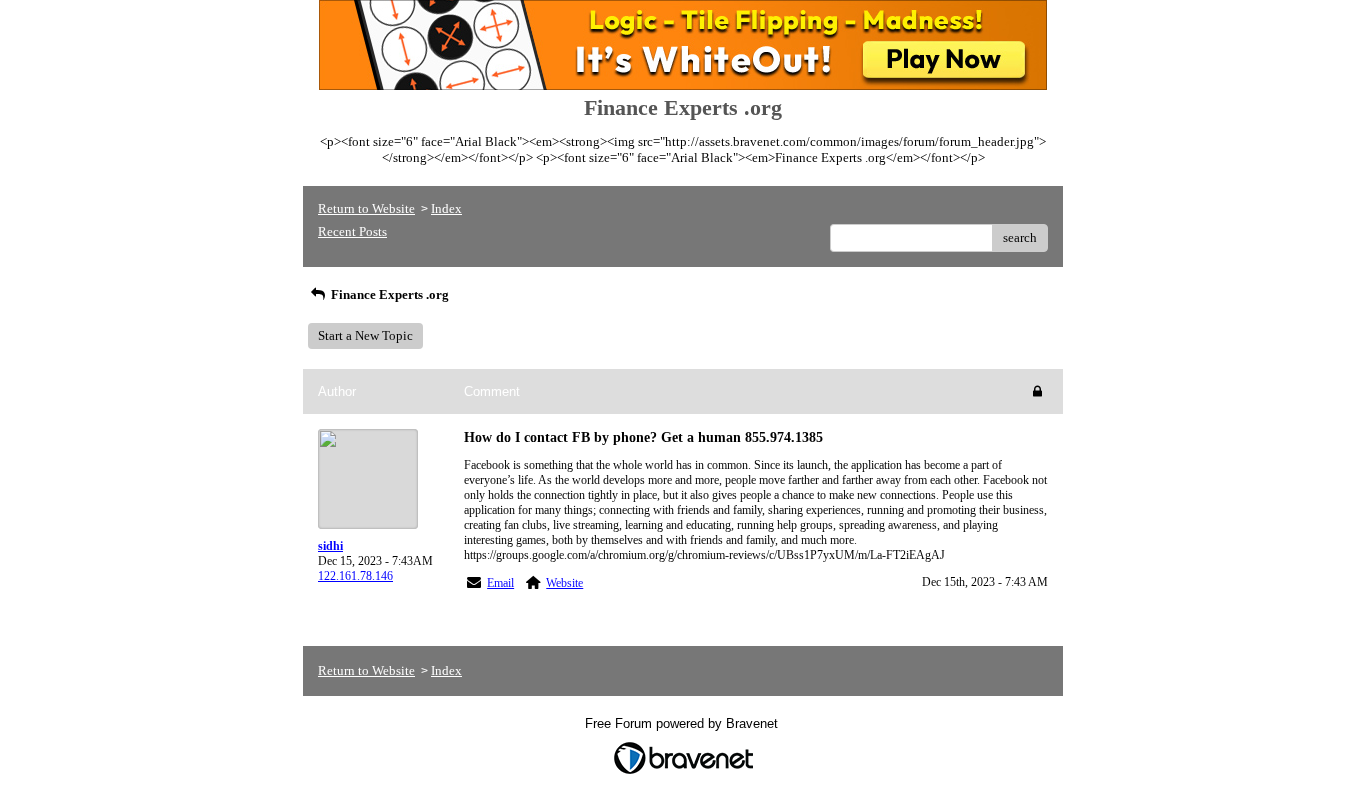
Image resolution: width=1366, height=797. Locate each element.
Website (564, 583)
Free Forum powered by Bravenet (683, 723)
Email (500, 583)
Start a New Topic (365, 335)
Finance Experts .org (388, 294)
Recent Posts (352, 231)
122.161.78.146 (355, 576)
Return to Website (366, 208)
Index (446, 208)
